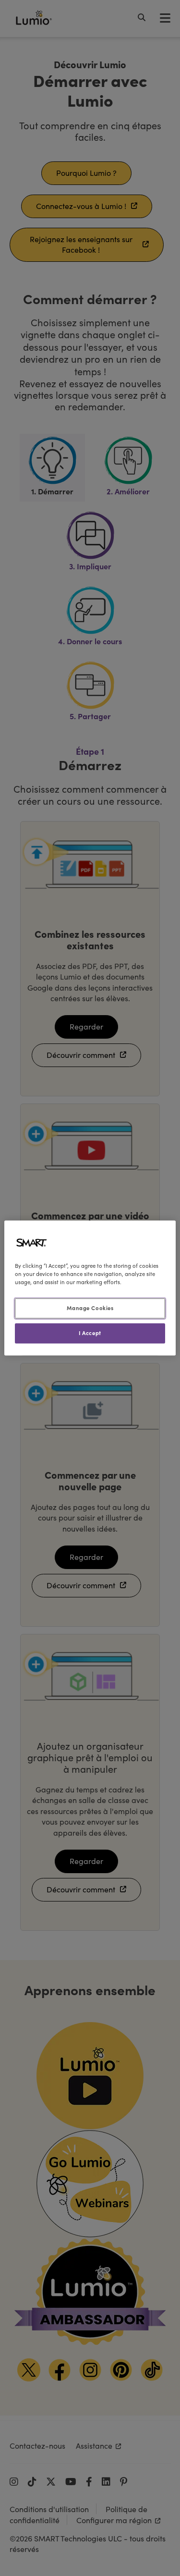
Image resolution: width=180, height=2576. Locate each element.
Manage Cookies (90, 1308)
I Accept (90, 1333)
